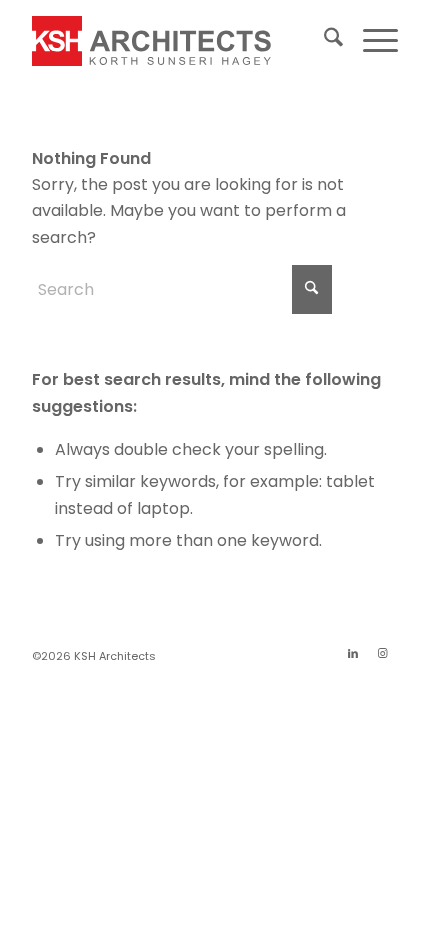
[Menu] (370, 41)
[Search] (323, 41)
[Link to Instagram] (383, 653)
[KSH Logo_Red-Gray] (178, 41)
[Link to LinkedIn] (353, 653)
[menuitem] (323, 41)
